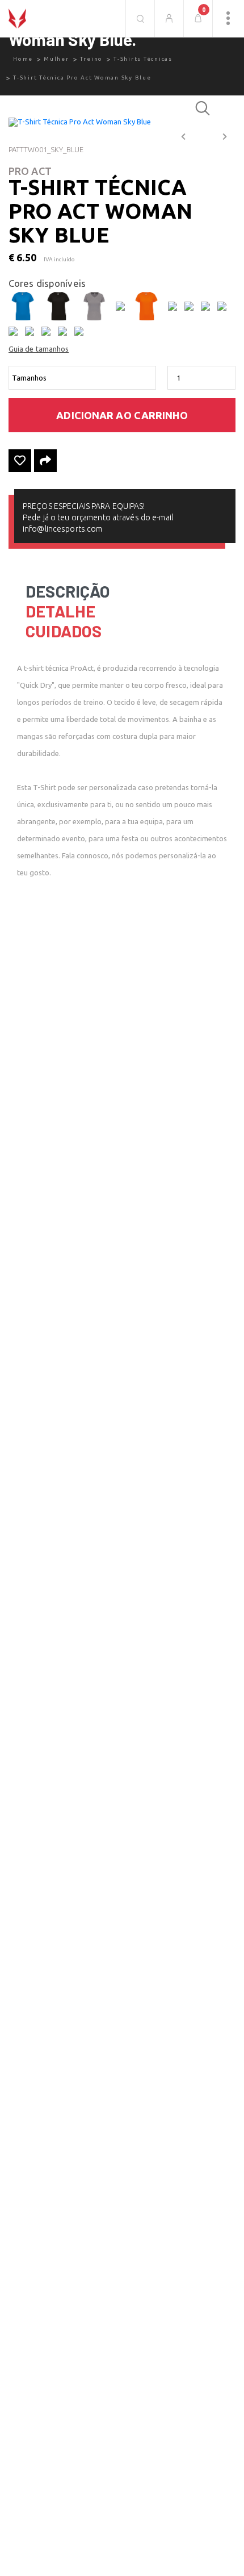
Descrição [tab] (68, 591)
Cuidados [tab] (64, 631)
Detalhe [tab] (60, 611)
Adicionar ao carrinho (122, 415)
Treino (92, 59)
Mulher (56, 59)
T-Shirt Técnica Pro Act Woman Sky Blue (82, 78)
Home (23, 59)
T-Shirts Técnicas (143, 59)
